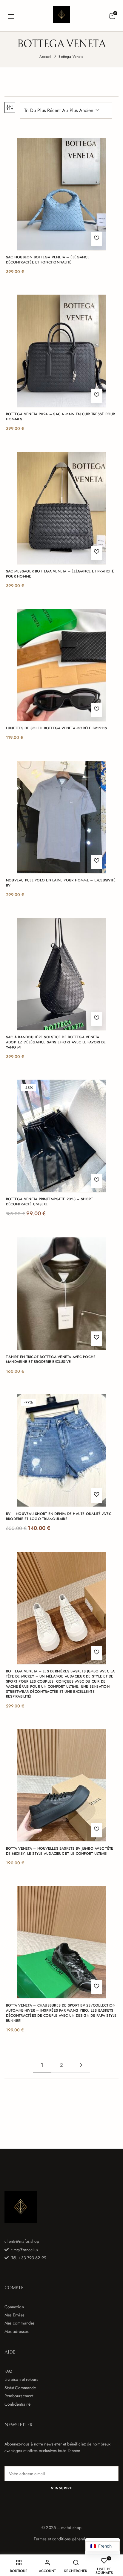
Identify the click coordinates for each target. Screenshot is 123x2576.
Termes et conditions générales (61, 2539)
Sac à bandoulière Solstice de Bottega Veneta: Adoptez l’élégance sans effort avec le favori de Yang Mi (56, 1042)
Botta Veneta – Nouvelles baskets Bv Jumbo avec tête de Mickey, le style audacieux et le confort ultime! (60, 1851)
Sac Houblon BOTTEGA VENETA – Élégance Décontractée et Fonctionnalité (48, 260)
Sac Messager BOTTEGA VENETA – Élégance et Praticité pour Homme (60, 574)
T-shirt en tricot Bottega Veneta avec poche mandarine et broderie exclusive (51, 1360)
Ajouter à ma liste (97, 239)
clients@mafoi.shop (22, 2241)
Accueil (46, 57)
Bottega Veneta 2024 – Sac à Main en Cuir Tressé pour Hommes (60, 417)
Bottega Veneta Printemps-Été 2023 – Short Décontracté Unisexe (49, 1202)
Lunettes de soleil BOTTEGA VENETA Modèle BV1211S (57, 728)
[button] (112, 16)
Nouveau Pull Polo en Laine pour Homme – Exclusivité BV (61, 883)
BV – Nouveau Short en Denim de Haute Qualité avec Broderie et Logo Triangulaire (59, 1516)
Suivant (81, 2065)
